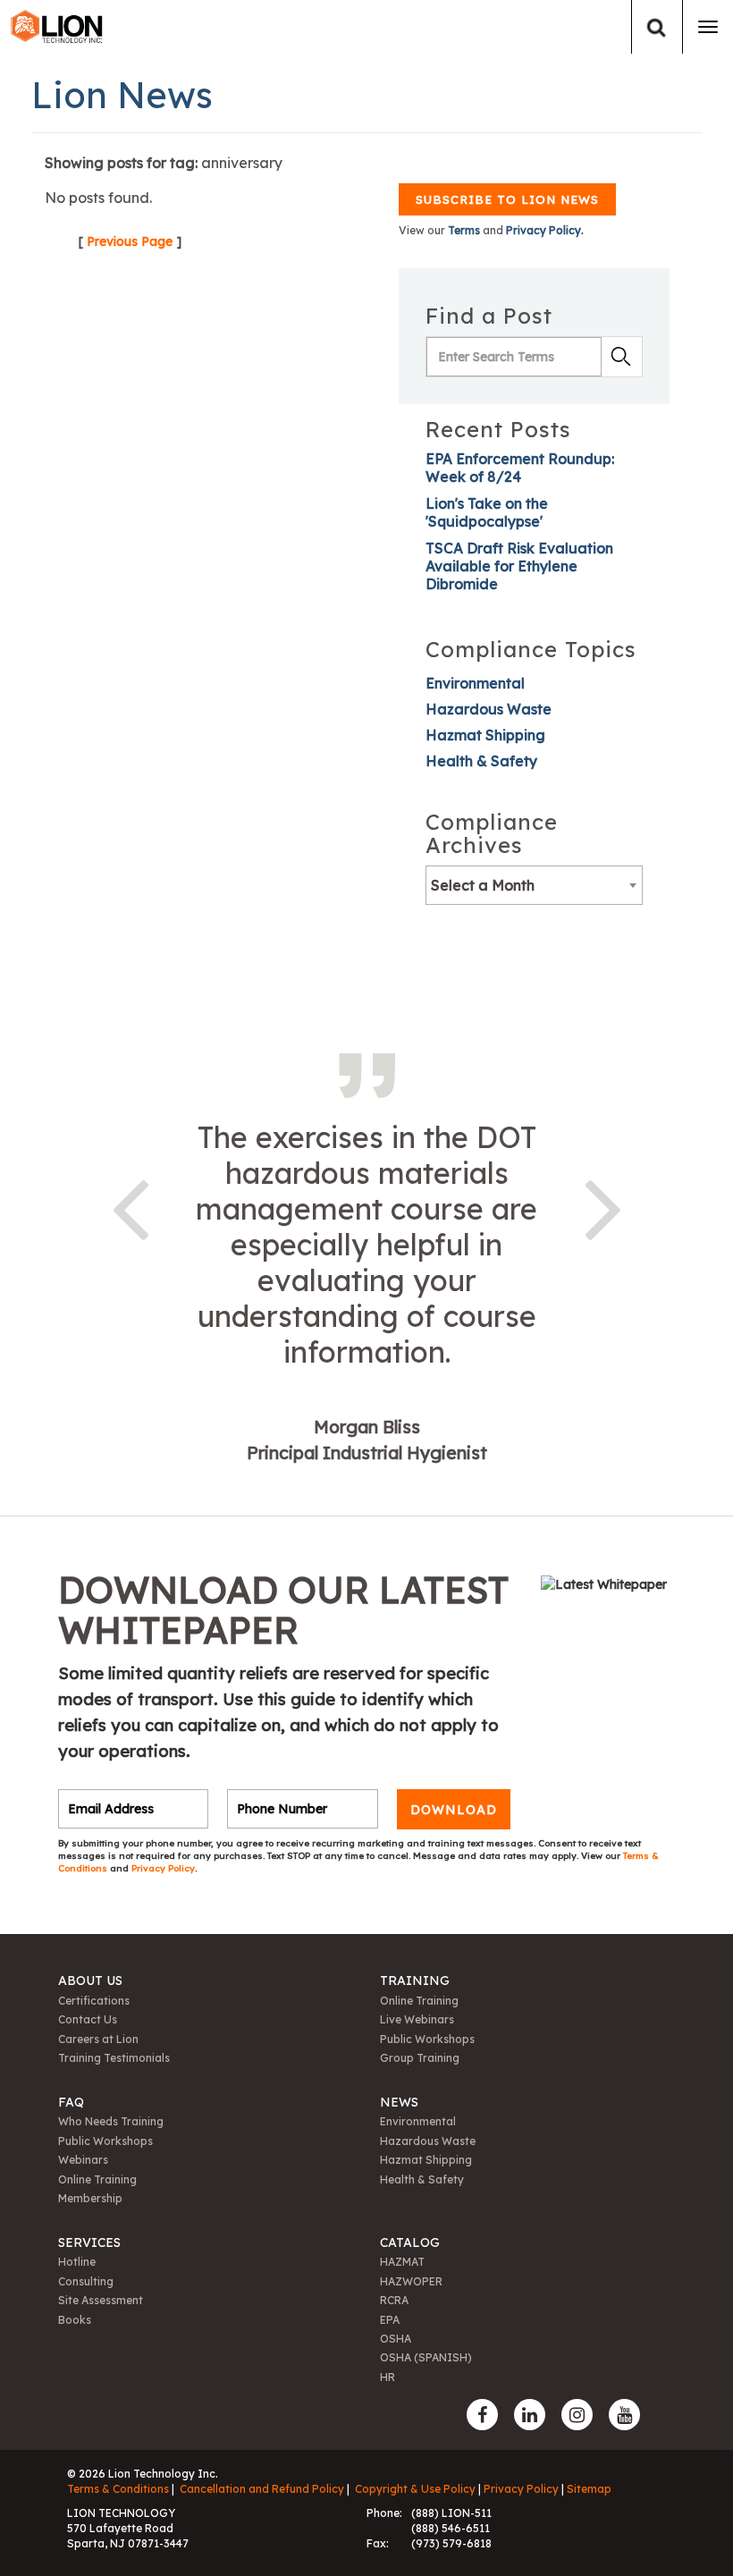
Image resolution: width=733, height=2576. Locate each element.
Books (75, 2320)
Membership (90, 2198)
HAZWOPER (411, 2281)
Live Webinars (417, 2019)
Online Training (419, 2001)
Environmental (475, 683)
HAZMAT (402, 2262)
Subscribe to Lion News (507, 199)
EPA (390, 2320)
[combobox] (534, 885)
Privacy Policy (163, 1868)
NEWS (399, 2102)
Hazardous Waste (489, 709)
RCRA (394, 2300)
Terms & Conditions (118, 2489)
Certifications (94, 2001)
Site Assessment (101, 2300)
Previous (130, 1206)
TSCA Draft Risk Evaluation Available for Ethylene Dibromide (519, 566)
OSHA (396, 2339)
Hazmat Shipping (485, 735)
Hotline (77, 2262)
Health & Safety (481, 761)
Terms (464, 230)
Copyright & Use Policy (415, 2489)
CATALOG (410, 2242)
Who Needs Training (111, 2121)
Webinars (83, 2160)
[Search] (657, 27)
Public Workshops (427, 2039)
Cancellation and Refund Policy (262, 2489)
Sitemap (589, 2489)
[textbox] (534, 885)
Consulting (86, 2281)
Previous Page (130, 241)
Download (454, 1809)
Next (603, 1206)
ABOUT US (90, 1981)
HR (388, 2377)
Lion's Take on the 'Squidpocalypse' (487, 512)
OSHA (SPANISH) (426, 2357)
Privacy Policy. (545, 230)
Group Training (420, 2058)
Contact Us (88, 2019)
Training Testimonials (114, 2058)
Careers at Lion (98, 2039)
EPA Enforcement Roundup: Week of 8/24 (520, 468)
